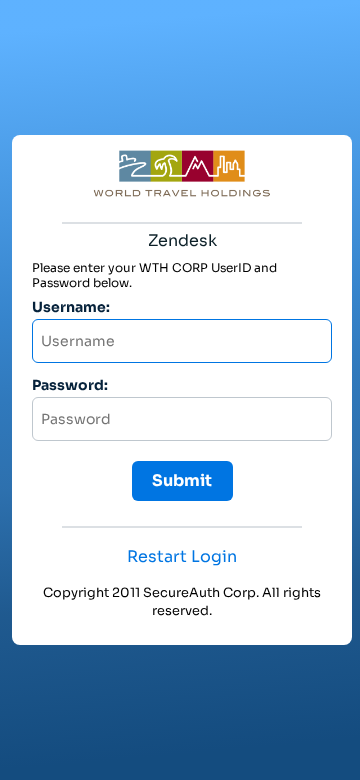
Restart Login (182, 557)
